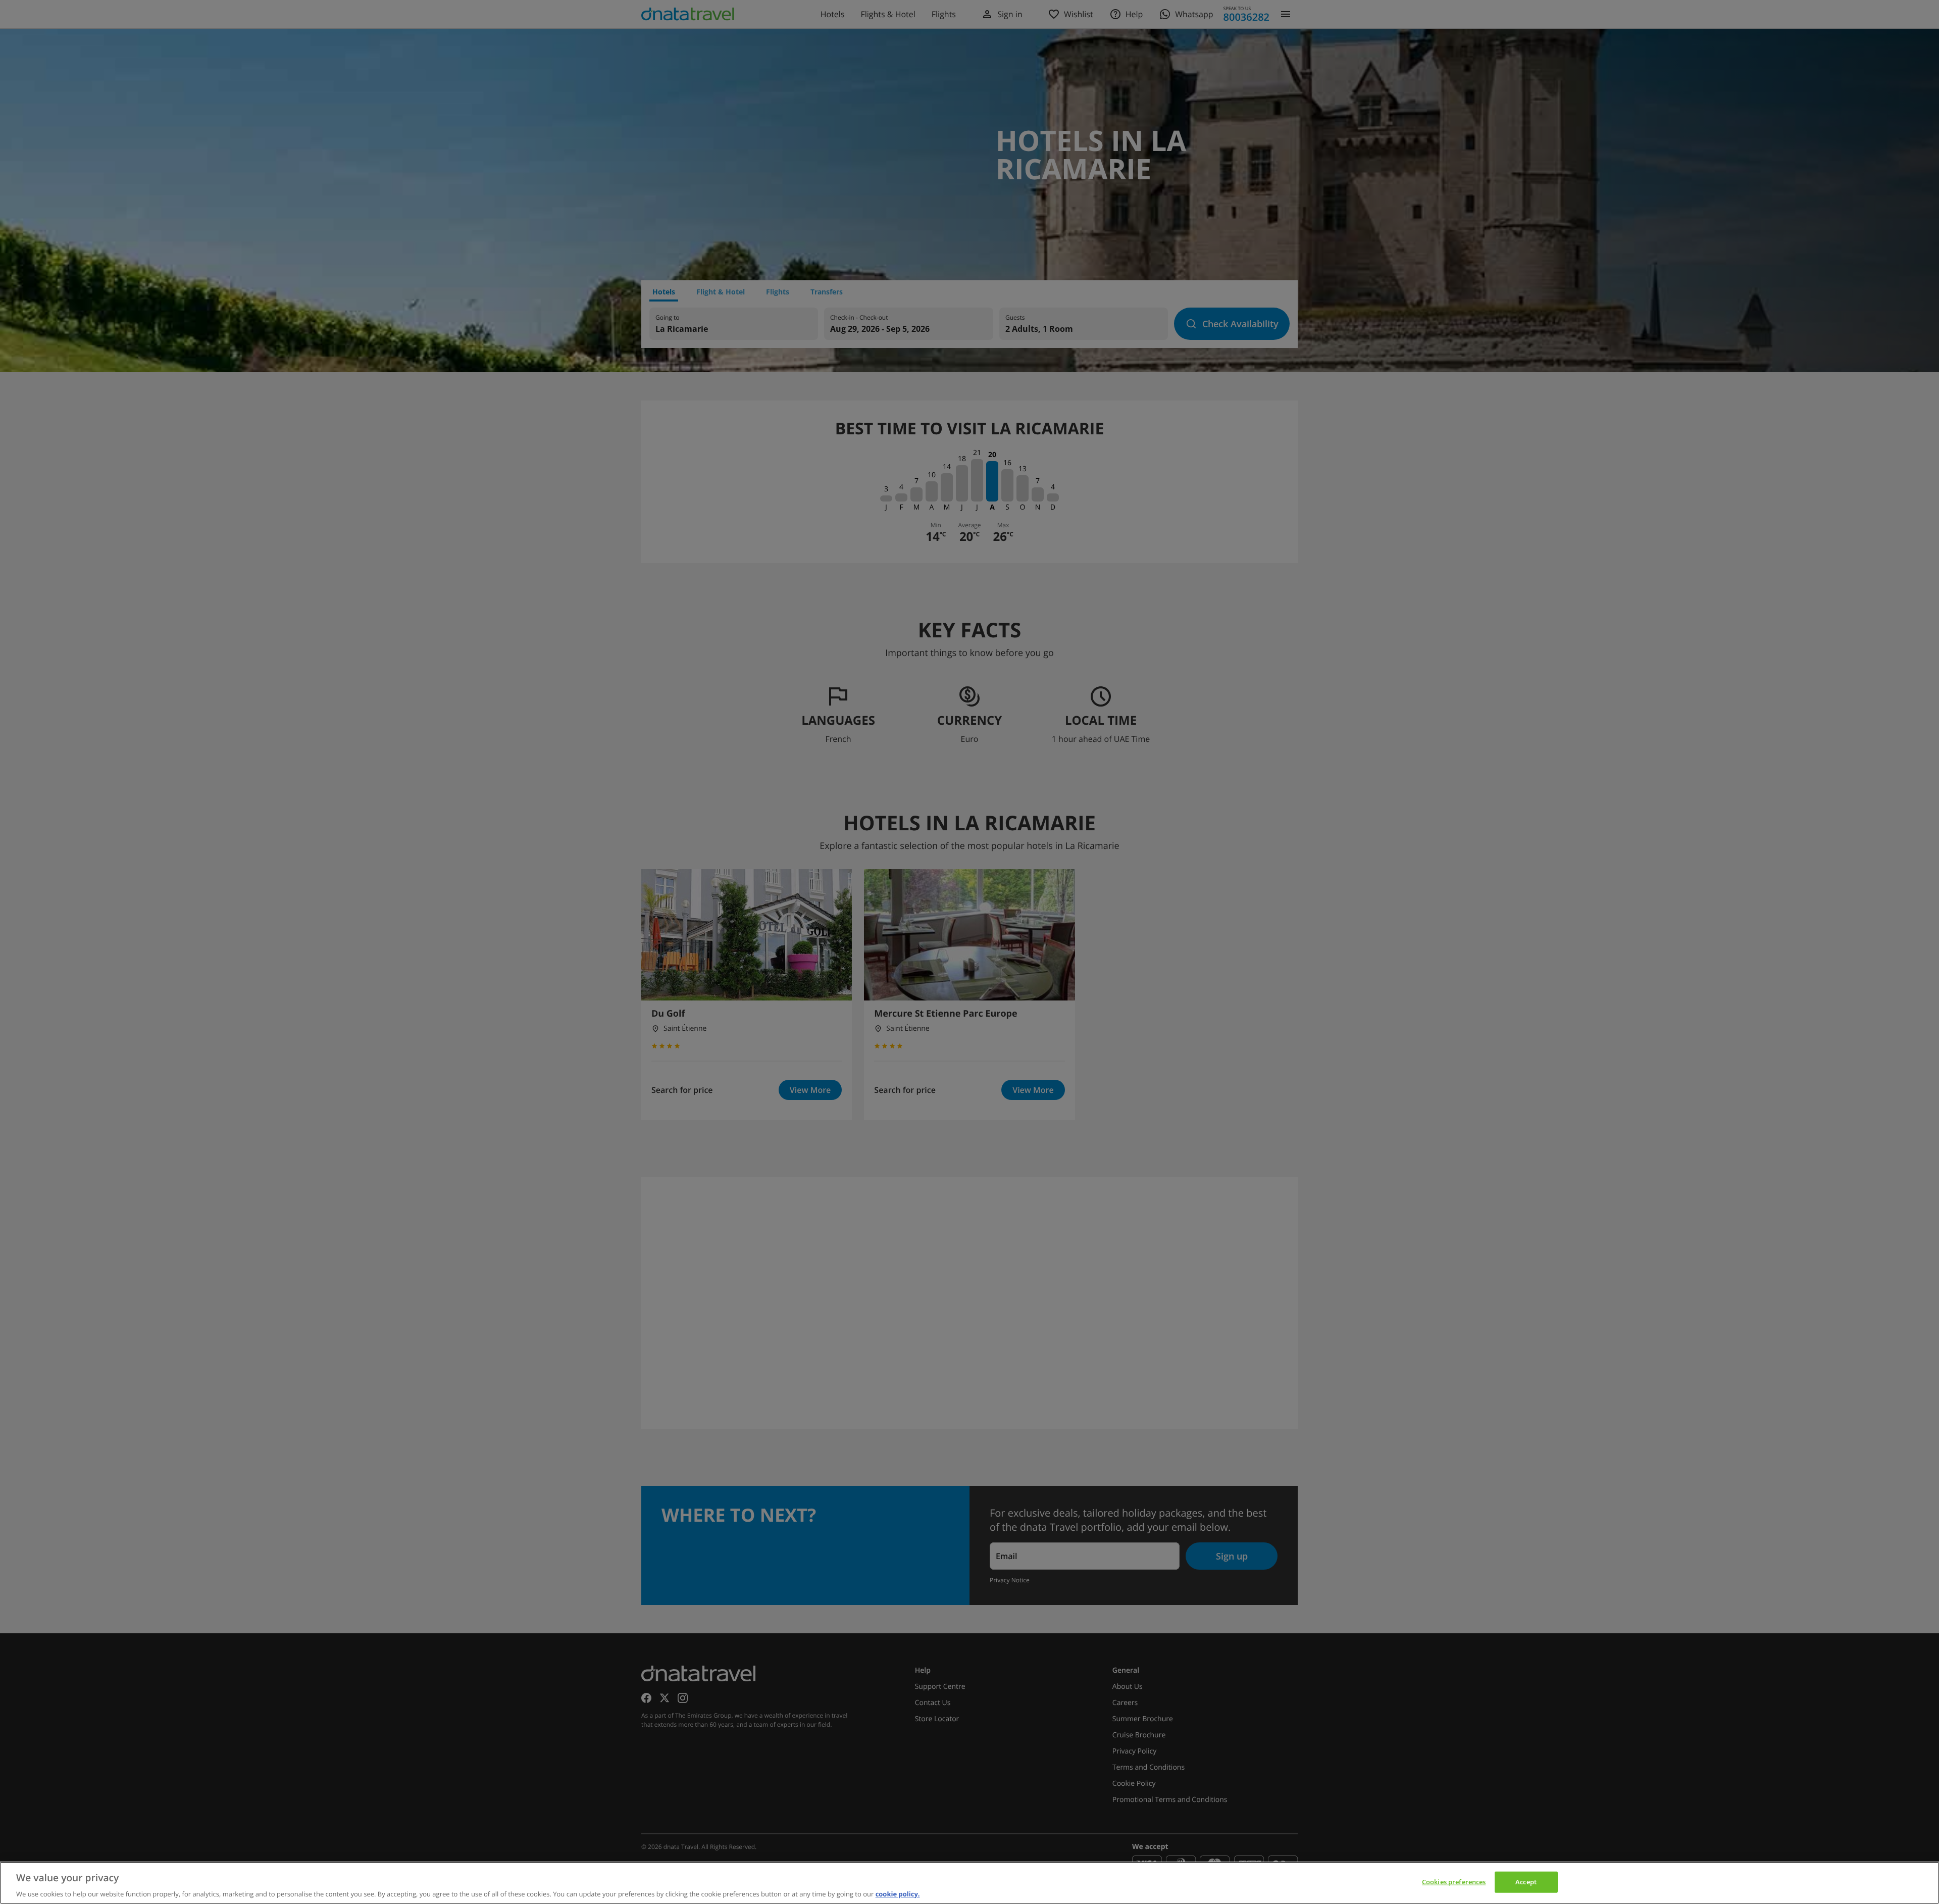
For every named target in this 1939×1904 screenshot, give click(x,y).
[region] (970, 1883)
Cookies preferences (1454, 1881)
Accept (1526, 1881)
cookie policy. (898, 1893)
